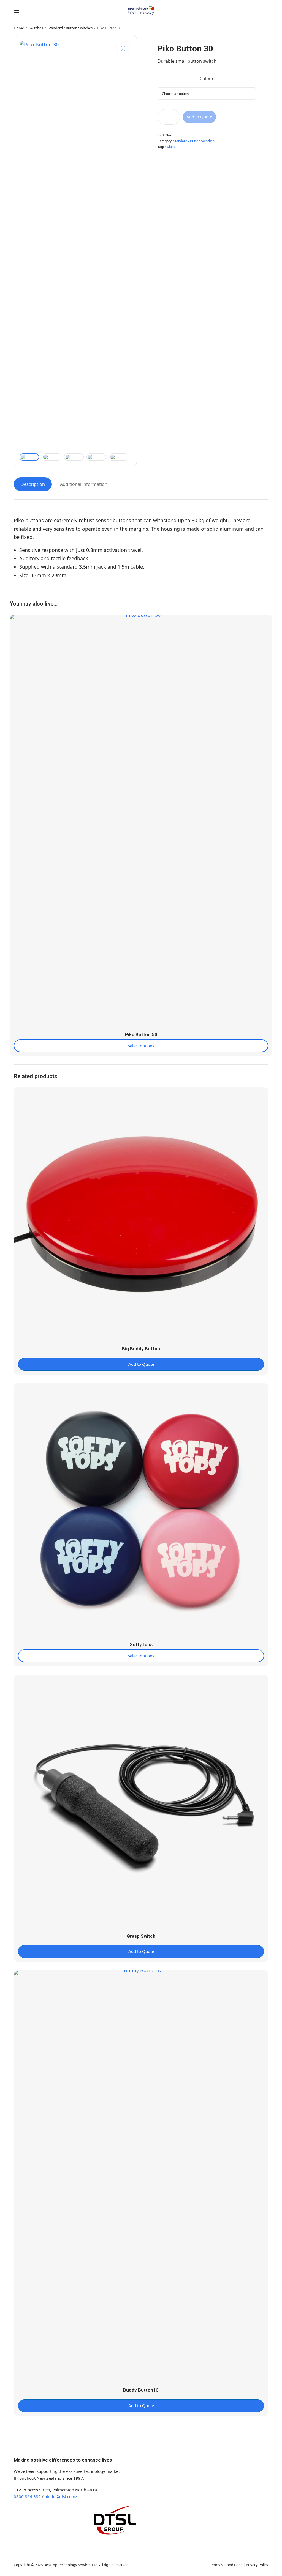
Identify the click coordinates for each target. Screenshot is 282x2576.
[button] (123, 49)
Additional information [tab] (84, 484)
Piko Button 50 (141, 1034)
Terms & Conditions (226, 2565)
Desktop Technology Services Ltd (70, 2565)
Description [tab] (33, 484)
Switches (36, 28)
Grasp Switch (141, 1936)
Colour (207, 78)
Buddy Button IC (141, 2390)
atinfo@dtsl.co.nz (61, 2496)
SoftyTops (141, 1644)
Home (19, 28)
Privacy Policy (257, 2565)
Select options (141, 1046)
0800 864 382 (27, 2496)
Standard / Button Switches (70, 28)
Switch (170, 147)
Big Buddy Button (141, 1349)
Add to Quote (199, 117)
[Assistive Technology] (141, 10)
